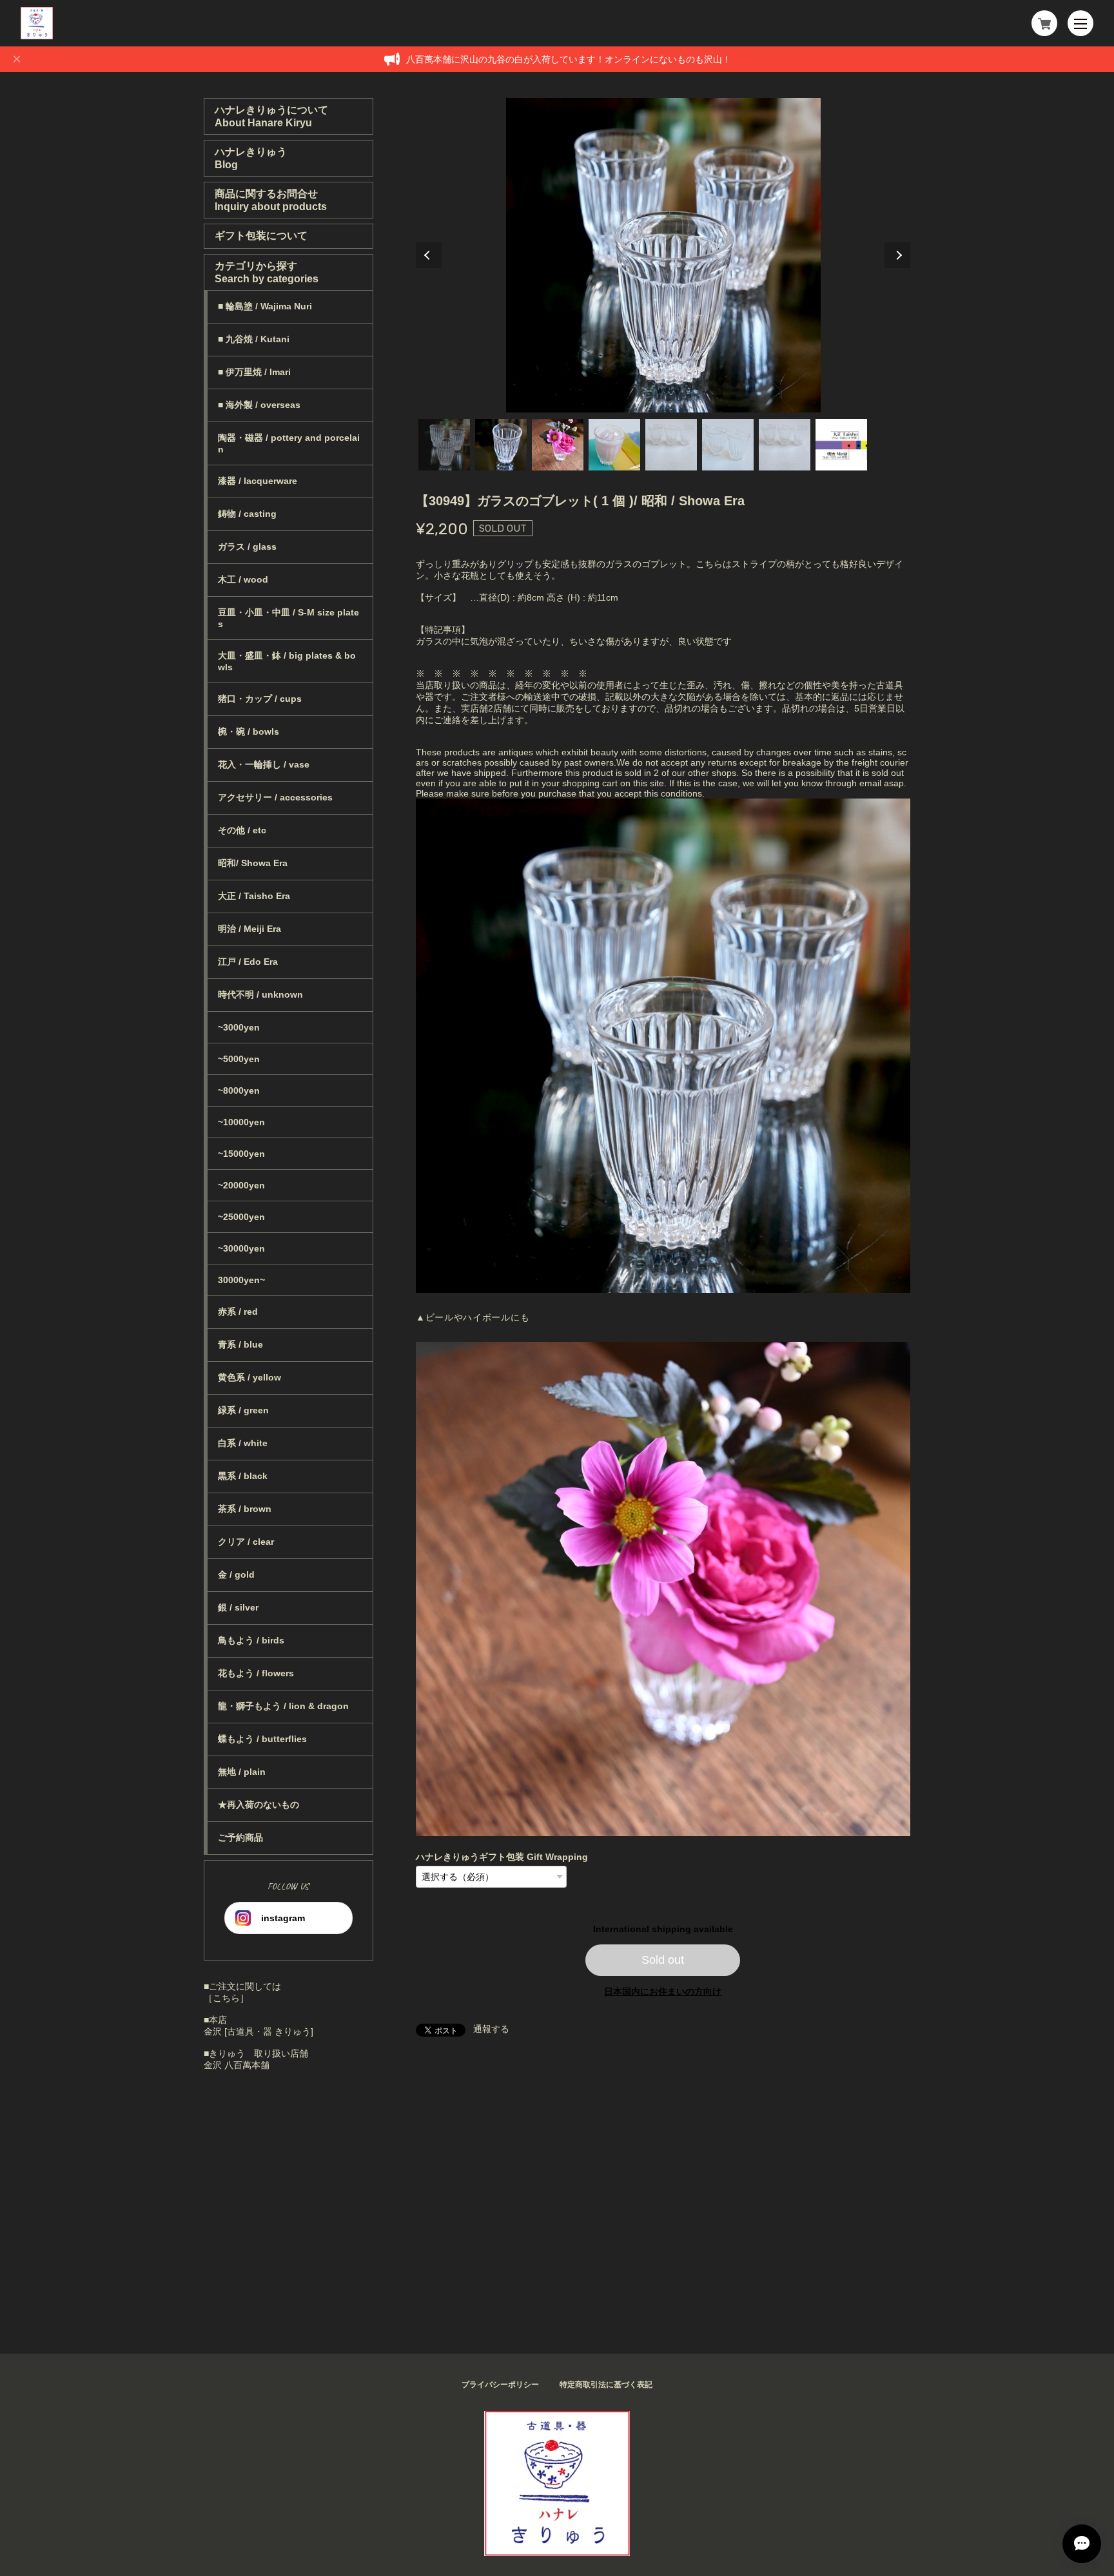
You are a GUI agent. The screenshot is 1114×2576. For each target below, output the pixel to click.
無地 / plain (242, 1772)
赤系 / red (238, 1312)
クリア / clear (246, 1542)
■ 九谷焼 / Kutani (254, 339)
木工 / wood (243, 579)
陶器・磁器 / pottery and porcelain (289, 443)
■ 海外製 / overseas (259, 405)
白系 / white (243, 1443)
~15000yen (241, 1154)
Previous (429, 255)
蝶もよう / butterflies (262, 1739)
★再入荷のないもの (259, 1805)
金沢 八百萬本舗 (237, 2065)
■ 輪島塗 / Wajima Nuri (265, 306)
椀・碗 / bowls (249, 731)
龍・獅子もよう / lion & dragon (283, 1706)
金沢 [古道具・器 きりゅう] (259, 2031)
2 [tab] (501, 445)
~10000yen (241, 1122)
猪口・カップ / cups (260, 699)
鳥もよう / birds (251, 1640)
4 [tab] (614, 445)
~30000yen (241, 1248)
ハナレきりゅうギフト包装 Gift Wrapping (502, 1857)
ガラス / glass (247, 547)
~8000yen (239, 1090)
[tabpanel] (663, 255)
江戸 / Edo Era (248, 962)
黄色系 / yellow (249, 1377)
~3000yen (239, 1027)
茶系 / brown (245, 1509)
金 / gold (236, 1574)
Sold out (663, 1960)
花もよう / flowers (256, 1673)
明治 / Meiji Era (249, 929)
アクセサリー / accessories (275, 797)
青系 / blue (240, 1344)
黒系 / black (243, 1476)
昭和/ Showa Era (253, 863)
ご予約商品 (240, 1837)
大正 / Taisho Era (254, 896)
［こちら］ (226, 1998)
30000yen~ (241, 1280)
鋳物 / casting (247, 514)
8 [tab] (841, 445)
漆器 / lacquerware (258, 481)
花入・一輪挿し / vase (264, 764)
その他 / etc (242, 830)
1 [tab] (444, 445)
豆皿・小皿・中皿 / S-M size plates (288, 618)
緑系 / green (243, 1410)
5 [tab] (671, 445)
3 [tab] (558, 445)
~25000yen (241, 1217)
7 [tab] (785, 445)
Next (897, 255)
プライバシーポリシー (500, 2385)
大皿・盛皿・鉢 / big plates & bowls (287, 661)
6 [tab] (728, 445)
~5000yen (239, 1059)
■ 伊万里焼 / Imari (254, 372)
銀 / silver (238, 1607)
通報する (491, 2029)
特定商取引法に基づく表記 (606, 2385)
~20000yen (241, 1185)
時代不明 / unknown (260, 994)
